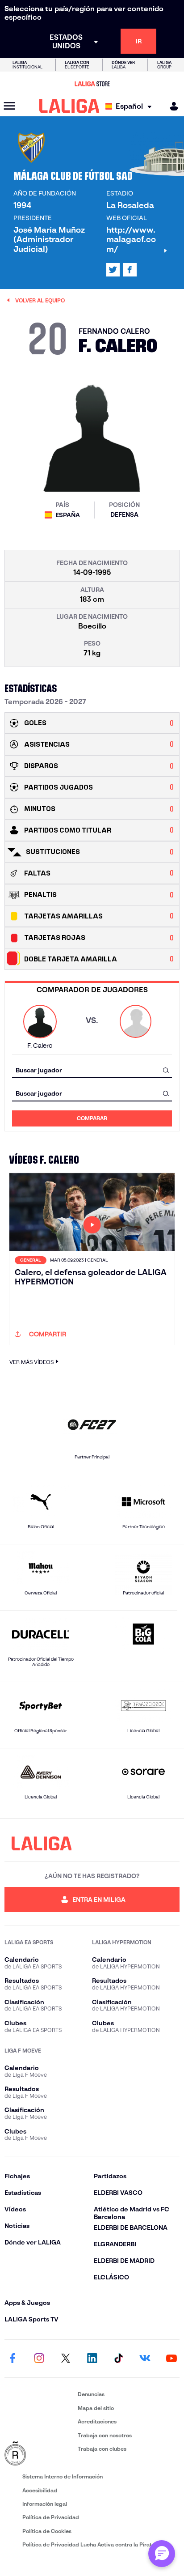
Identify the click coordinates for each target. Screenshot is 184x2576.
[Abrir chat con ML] (162, 2554)
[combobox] (92, 1070)
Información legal (45, 2504)
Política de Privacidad (51, 2517)
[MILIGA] (171, 106)
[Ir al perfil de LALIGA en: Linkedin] (92, 2359)
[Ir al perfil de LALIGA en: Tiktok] (118, 2359)
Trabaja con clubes (102, 2449)
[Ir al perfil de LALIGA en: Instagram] (39, 2359)
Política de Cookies (47, 2531)
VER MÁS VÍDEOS (31, 1362)
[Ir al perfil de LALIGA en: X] (113, 270)
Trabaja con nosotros (105, 2435)
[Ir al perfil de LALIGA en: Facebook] (13, 2359)
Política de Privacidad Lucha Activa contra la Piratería (92, 2544)
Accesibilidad (40, 2490)
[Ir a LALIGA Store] (92, 84)
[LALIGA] (69, 106)
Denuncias (91, 2394)
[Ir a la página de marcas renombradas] (39, 2454)
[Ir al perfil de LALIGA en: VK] (145, 2359)
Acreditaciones (97, 2421)
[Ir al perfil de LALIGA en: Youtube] (171, 2359)
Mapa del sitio (96, 2408)
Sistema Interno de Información (63, 2476)
